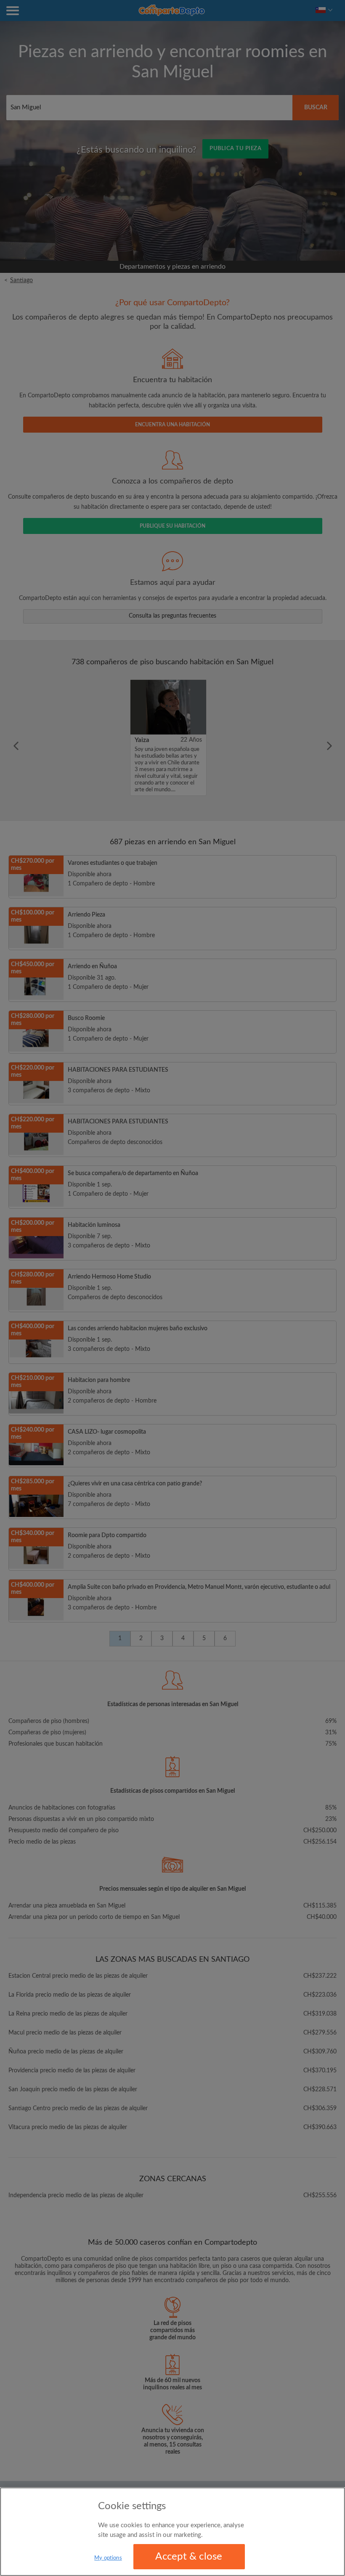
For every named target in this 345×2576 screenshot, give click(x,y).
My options (108, 2558)
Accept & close (189, 2557)
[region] (172, 2532)
